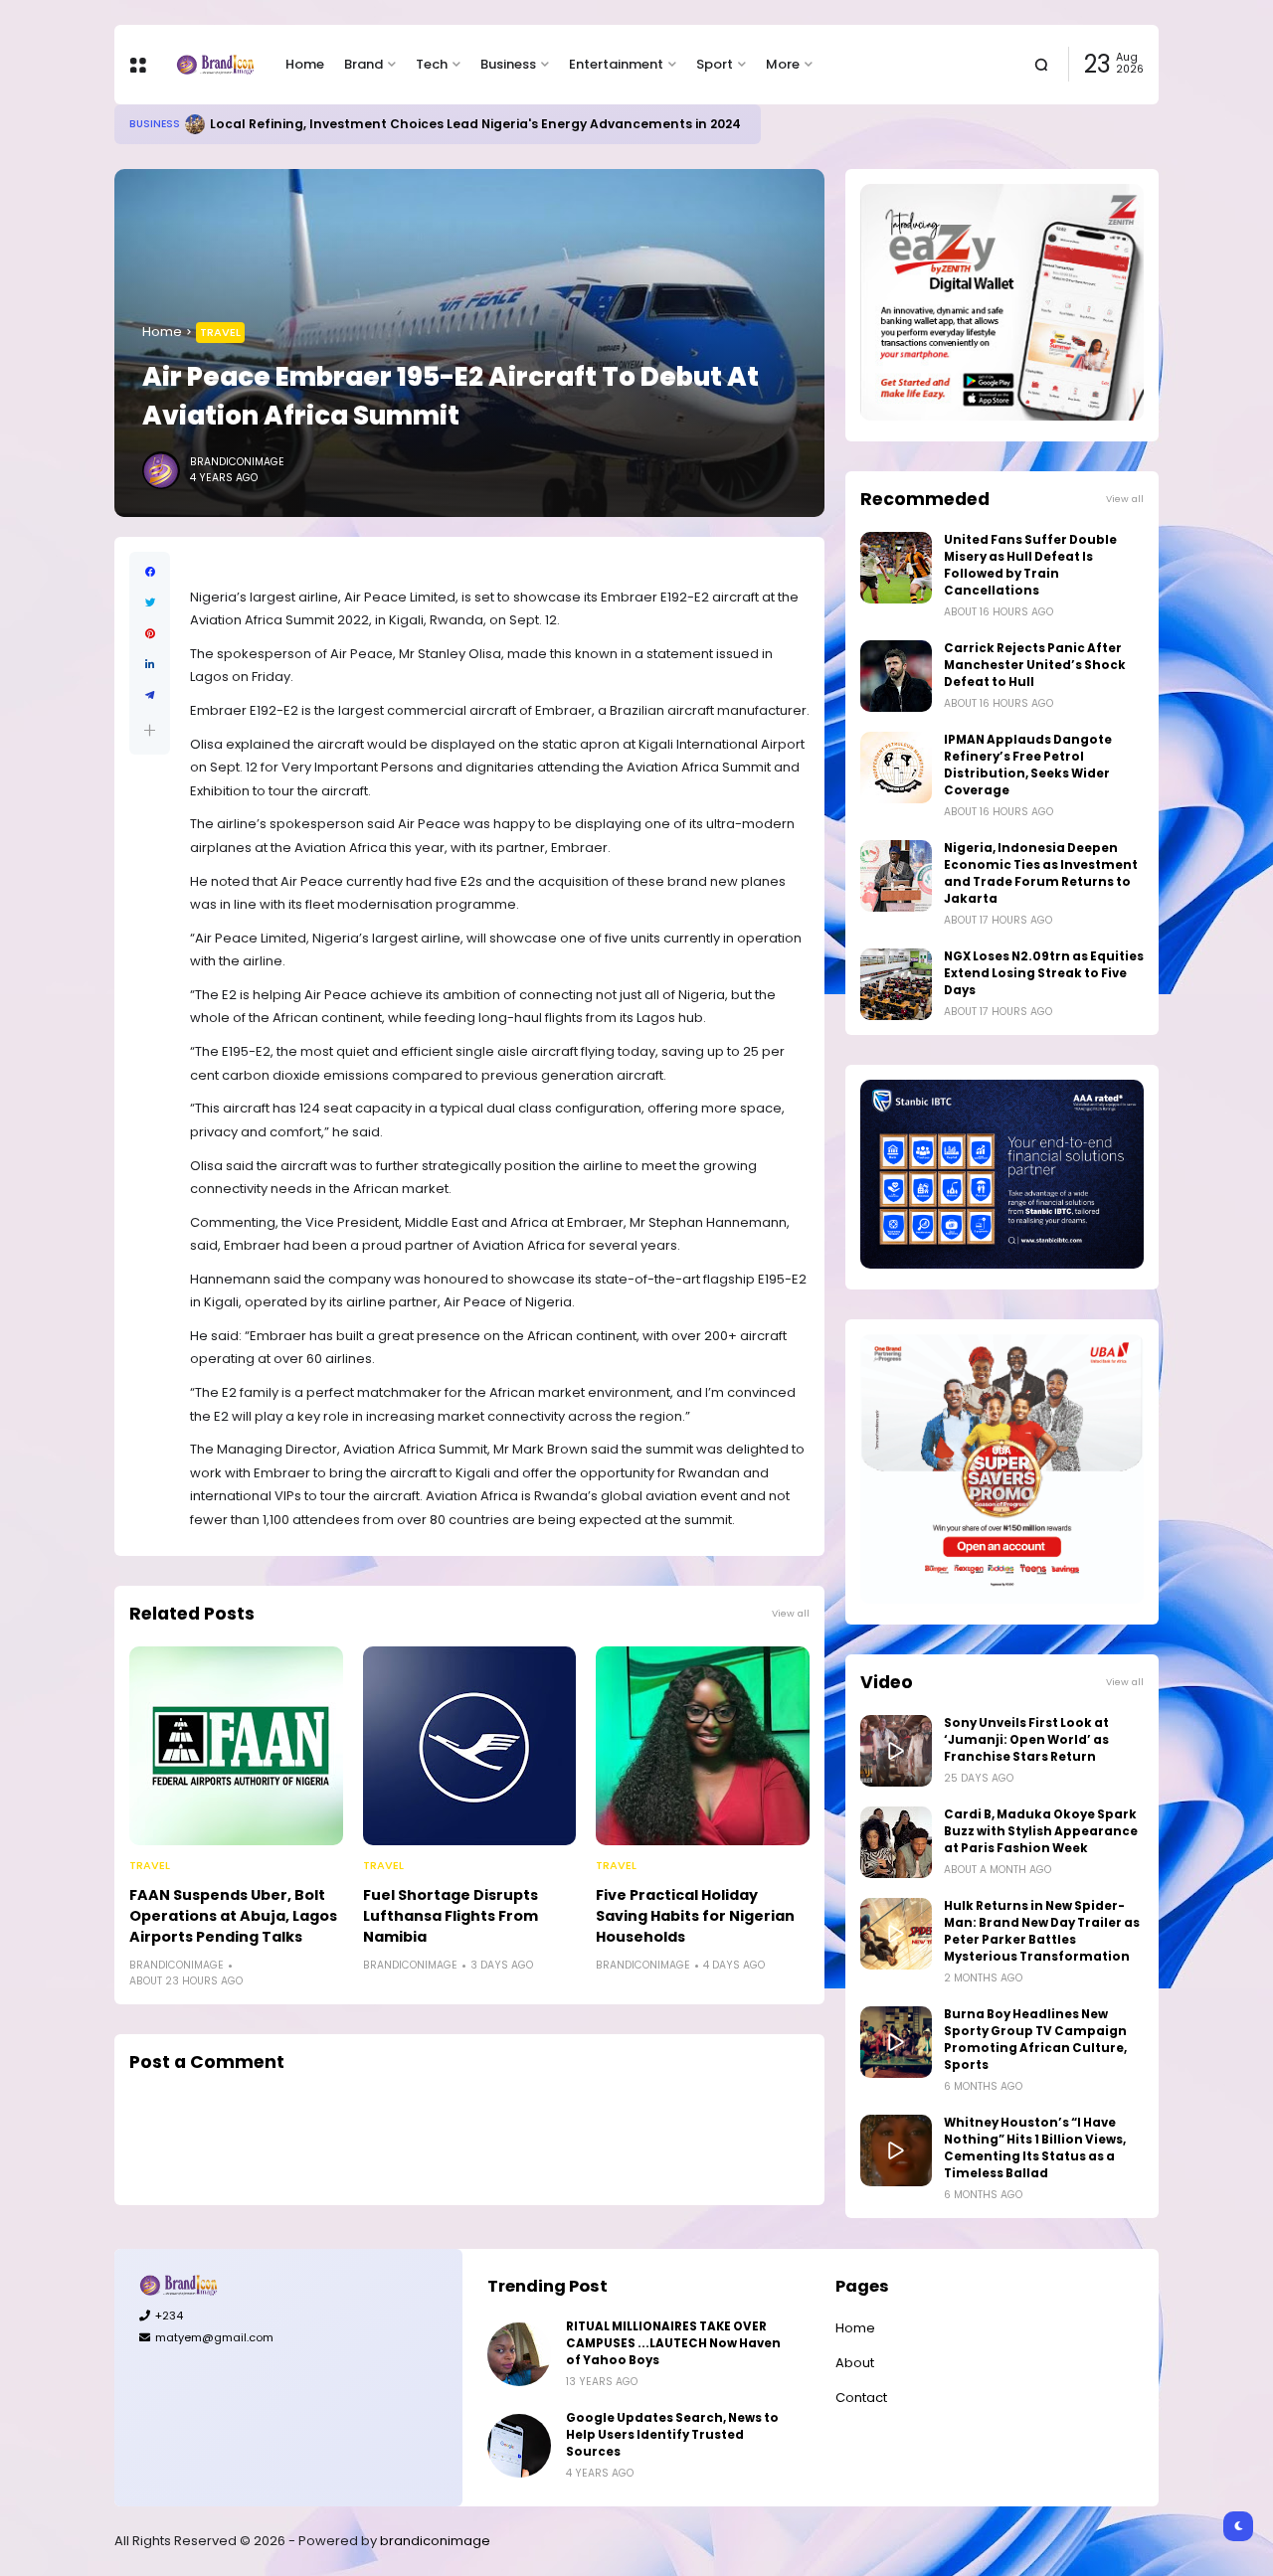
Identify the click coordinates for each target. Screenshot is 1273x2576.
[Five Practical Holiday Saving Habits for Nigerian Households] (703, 1746)
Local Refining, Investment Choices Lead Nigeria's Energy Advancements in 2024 (475, 124)
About (855, 2363)
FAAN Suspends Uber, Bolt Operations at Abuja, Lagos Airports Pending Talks (233, 1916)
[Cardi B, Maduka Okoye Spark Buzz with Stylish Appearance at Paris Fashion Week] (896, 1842)
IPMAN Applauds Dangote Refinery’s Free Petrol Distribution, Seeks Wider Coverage (1028, 765)
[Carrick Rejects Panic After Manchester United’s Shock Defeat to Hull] (896, 676)
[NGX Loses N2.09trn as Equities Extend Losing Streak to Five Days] (896, 984)
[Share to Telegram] (150, 695)
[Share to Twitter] (150, 603)
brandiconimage (435, 2541)
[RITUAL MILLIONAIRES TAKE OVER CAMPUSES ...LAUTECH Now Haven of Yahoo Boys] (519, 2354)
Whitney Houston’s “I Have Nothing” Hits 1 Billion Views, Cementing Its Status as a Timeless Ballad (1035, 2148)
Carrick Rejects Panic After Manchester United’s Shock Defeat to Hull (1035, 665)
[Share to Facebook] (150, 572)
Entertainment (616, 64)
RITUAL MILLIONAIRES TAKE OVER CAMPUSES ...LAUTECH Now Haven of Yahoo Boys (673, 2343)
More (783, 64)
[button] (150, 730)
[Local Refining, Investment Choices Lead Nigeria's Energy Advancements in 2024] (195, 124)
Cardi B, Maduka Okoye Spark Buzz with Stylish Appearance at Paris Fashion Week (1041, 1831)
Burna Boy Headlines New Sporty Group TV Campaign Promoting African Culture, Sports (1035, 2040)
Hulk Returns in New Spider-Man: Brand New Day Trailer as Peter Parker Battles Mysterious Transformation (1042, 1931)
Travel (220, 332)
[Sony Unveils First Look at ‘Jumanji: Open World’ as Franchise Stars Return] (896, 1751)
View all (791, 1613)
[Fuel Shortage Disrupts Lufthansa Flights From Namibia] (470, 1746)
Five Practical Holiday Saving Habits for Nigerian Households (695, 1916)
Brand (364, 64)
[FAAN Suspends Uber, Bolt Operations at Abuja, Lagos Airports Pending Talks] (236, 1746)
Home (305, 64)
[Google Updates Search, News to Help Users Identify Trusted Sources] (519, 2446)
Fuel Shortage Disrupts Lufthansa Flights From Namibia (451, 1916)
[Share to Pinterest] (150, 634)
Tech (432, 64)
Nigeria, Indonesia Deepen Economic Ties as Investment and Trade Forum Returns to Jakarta (1041, 873)
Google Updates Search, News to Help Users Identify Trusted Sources (672, 2435)
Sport (715, 64)
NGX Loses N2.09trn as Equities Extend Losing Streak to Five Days (1044, 973)
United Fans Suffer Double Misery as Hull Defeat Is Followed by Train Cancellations (1030, 565)
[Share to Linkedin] (150, 665)
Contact (861, 2398)
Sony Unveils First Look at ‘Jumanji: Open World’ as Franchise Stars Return (1026, 1740)
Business (508, 64)
